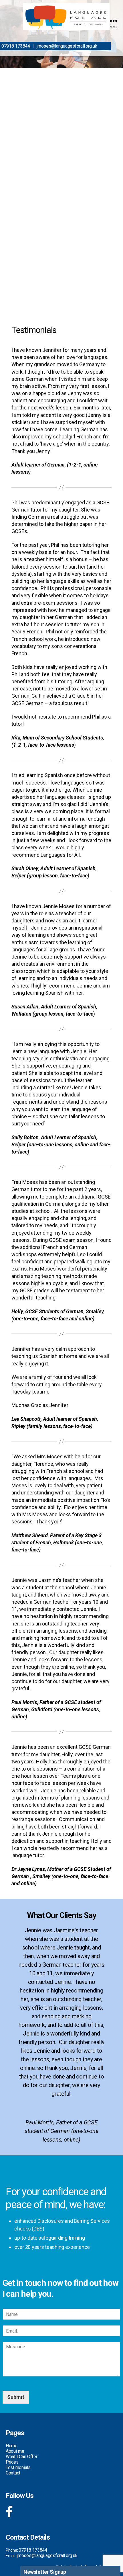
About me (15, 2451)
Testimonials (18, 2467)
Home (12, 2446)
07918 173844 (16, 46)
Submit (16, 2397)
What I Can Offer (22, 2457)
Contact (13, 2473)
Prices (12, 2462)
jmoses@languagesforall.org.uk (67, 46)
